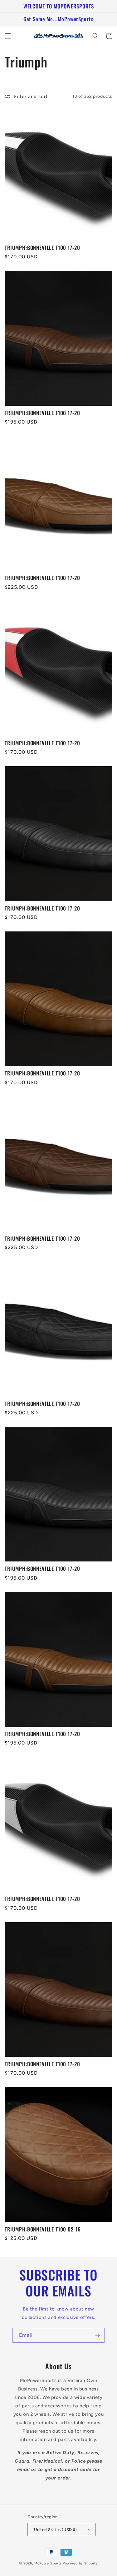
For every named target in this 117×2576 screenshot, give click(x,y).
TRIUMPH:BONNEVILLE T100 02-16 (43, 2229)
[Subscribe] (97, 2335)
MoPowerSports (48, 2563)
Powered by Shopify (80, 2563)
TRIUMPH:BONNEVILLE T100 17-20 (42, 248)
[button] (8, 36)
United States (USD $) (55, 2530)
